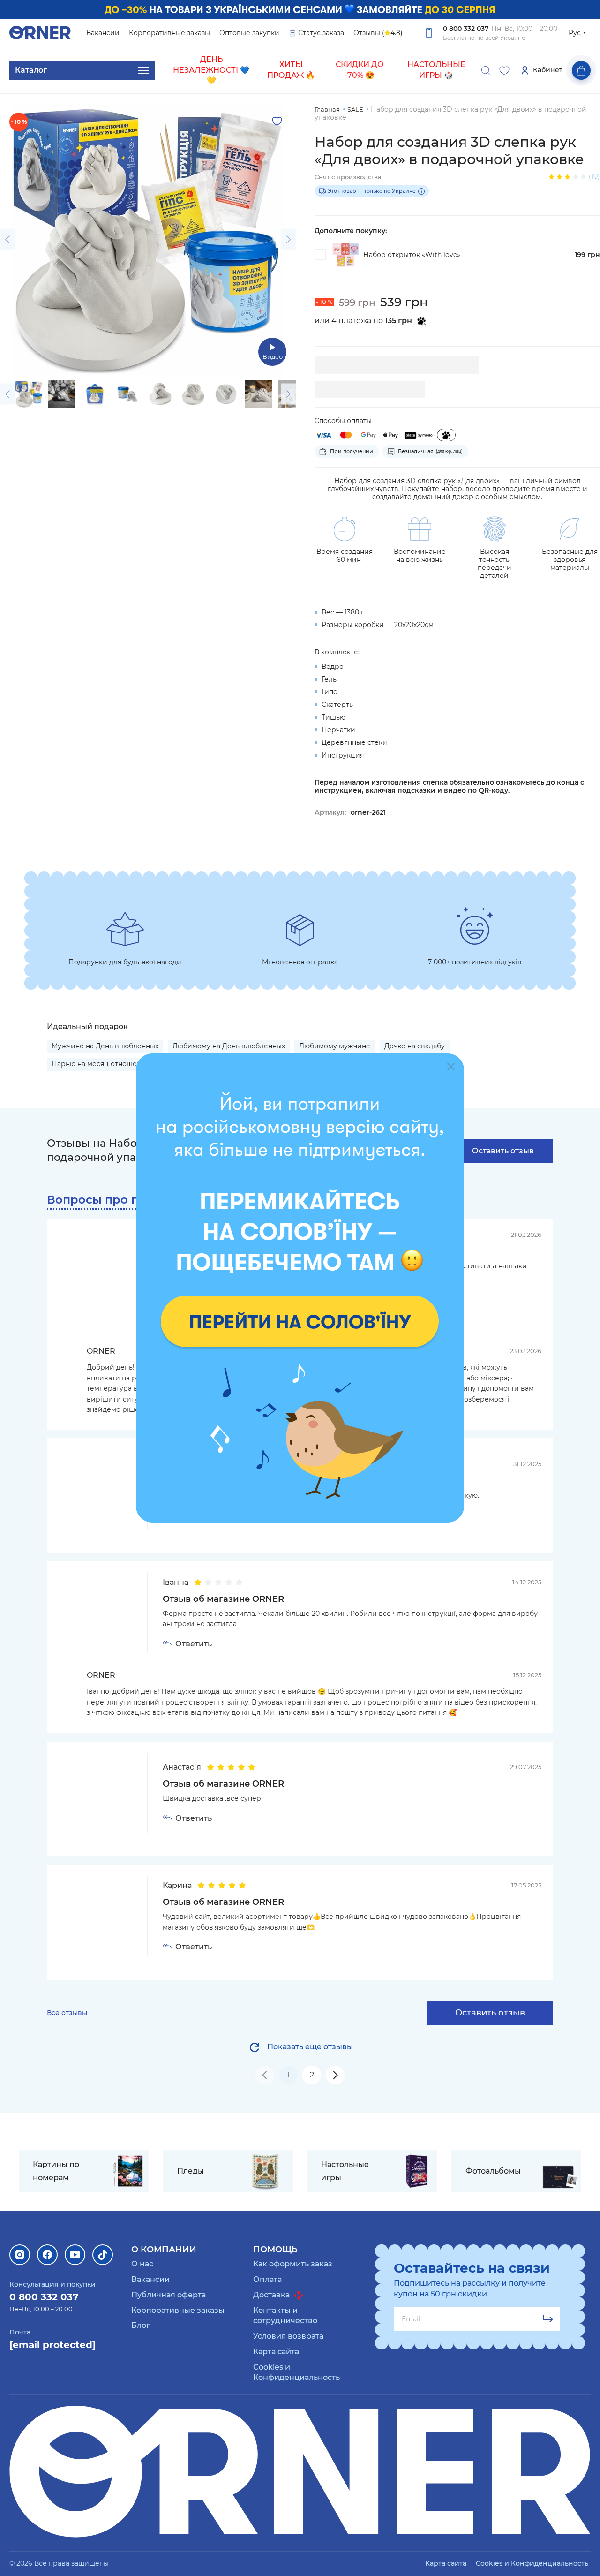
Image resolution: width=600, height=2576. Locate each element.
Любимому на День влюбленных (229, 1046)
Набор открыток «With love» (412, 255)
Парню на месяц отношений (101, 1064)
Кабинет (548, 70)
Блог (141, 2325)
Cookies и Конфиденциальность (532, 2563)
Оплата (267, 2279)
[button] (7, 239)
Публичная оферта (169, 2295)
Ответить (194, 1644)
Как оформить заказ (293, 2264)
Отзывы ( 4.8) (378, 33)
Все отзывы (67, 2013)
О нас (142, 2264)
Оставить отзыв (503, 1151)
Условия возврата (288, 2336)
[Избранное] (504, 70)
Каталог (31, 70)
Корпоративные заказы (169, 33)
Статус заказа (321, 33)
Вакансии (103, 33)
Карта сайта (276, 2352)
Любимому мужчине (335, 1046)
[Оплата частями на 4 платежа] (446, 435)
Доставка (272, 2295)
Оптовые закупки (249, 33)
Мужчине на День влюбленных (105, 1046)
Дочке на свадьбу (415, 1046)
